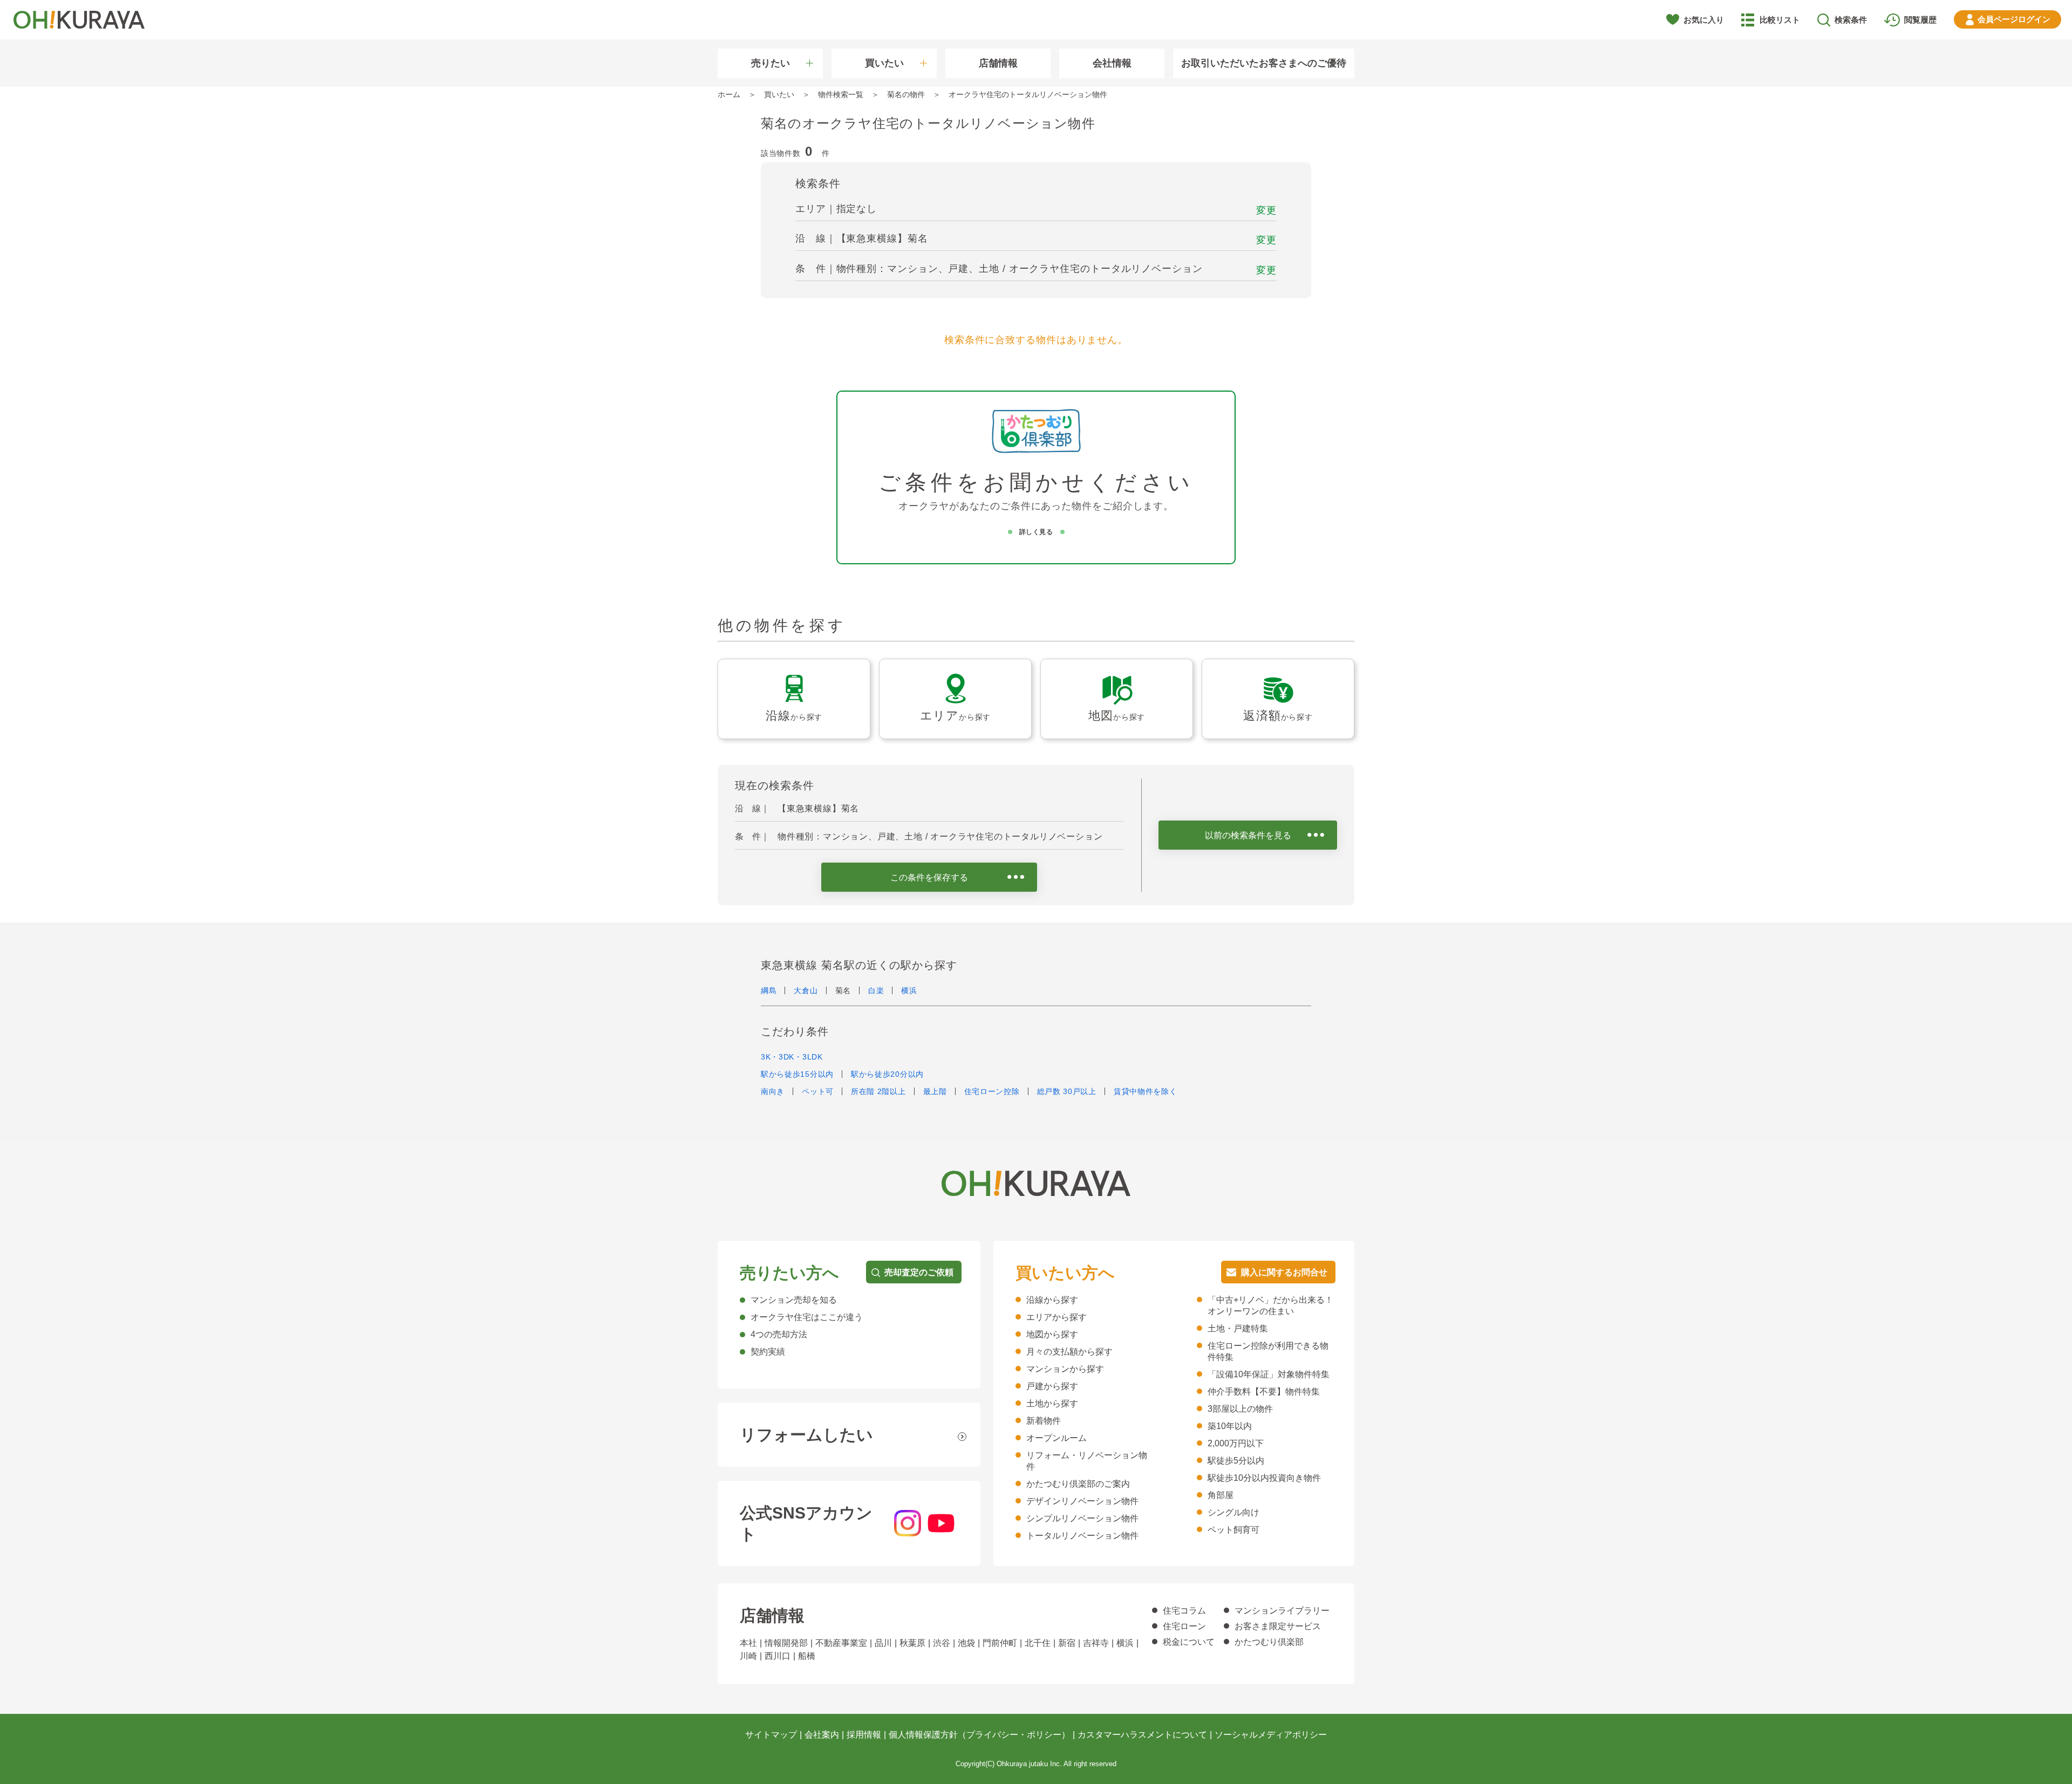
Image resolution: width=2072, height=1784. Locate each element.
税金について (1189, 1642)
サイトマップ (771, 1735)
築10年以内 (1230, 1426)
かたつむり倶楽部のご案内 (1078, 1484)
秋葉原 (912, 1643)
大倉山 (806, 990)
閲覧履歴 (1920, 20)
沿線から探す (1052, 1300)
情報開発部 (786, 1643)
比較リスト (1780, 20)
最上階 (935, 1091)
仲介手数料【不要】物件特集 (1264, 1392)
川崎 (748, 1656)
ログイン (2014, 19)
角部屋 (1221, 1495)
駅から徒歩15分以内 (797, 1074)
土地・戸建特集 (1238, 1328)
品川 (883, 1643)
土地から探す (1052, 1403)
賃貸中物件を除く (1146, 1091)
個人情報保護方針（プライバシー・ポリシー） (979, 1735)
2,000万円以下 (1236, 1443)
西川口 (778, 1656)
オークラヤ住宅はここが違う (807, 1317)
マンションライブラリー (1282, 1611)
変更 (1266, 210)
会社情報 (1112, 63)
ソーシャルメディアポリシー (1271, 1735)
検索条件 (1851, 20)
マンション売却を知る (794, 1300)
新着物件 (1044, 1421)
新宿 (1067, 1643)
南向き (773, 1091)
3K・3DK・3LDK (792, 1057)
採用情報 (864, 1735)
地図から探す (1052, 1334)
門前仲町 (1000, 1643)
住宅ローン (1184, 1626)
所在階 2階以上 (878, 1091)
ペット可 (818, 1091)
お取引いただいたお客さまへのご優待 (1264, 63)
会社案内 (822, 1735)
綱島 (769, 990)
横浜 (909, 990)
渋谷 (942, 1643)
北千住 (1038, 1643)
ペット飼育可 (1233, 1530)
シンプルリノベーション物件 (1082, 1518)
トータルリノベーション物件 (1082, 1536)
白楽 (876, 990)
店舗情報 (998, 63)
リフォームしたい (806, 1435)
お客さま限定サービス (1278, 1626)
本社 (748, 1643)
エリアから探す (1057, 1317)
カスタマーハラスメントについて (1142, 1735)
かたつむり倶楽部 (1269, 1642)
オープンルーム (1057, 1438)
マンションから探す (1065, 1369)
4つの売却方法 (779, 1334)
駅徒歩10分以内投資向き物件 (1264, 1478)
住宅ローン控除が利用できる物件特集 (1268, 1351)
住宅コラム (1184, 1611)
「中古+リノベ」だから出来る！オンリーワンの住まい (1270, 1305)
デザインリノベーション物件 (1082, 1501)
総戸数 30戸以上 (1067, 1091)
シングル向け (1233, 1512)
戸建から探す (1052, 1386)
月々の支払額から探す (1069, 1352)
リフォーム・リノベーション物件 (1087, 1461)
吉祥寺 (1096, 1643)
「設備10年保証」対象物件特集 (1269, 1374)
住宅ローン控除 (992, 1091)
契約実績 (768, 1352)
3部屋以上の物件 (1240, 1409)
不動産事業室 (841, 1643)
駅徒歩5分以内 (1236, 1461)
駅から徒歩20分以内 (887, 1074)
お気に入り (1704, 20)
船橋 (807, 1656)
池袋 (966, 1643)
